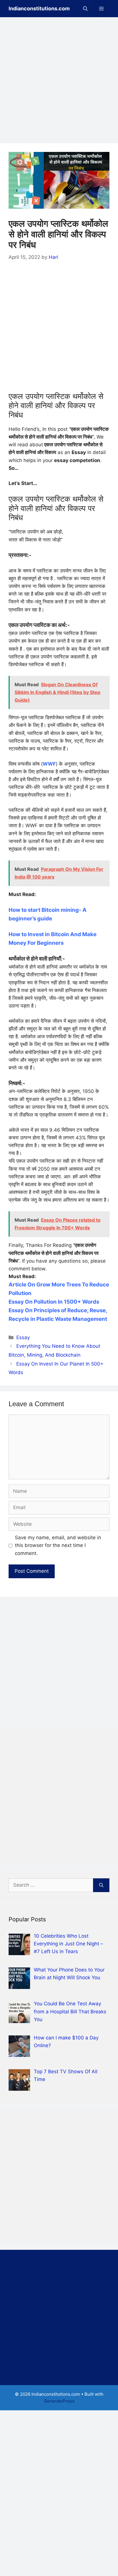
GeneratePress (59, 2401)
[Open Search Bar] (85, 9)
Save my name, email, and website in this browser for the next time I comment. (58, 1545)
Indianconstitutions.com (39, 8)
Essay (23, 1337)
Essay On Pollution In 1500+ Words (54, 1302)
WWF (49, 764)
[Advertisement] (59, 82)
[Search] (101, 1885)
